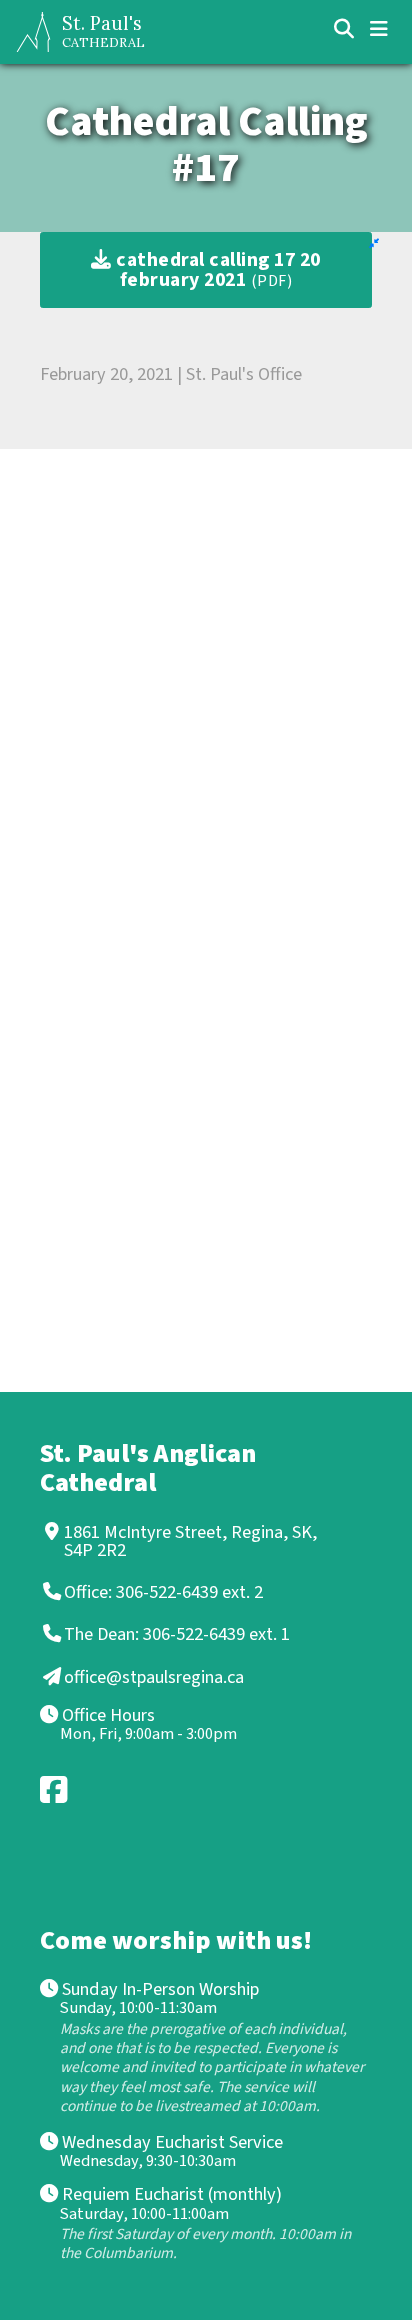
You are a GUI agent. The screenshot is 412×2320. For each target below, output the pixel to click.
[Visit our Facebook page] (55, 1789)
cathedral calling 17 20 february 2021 (216, 270)
